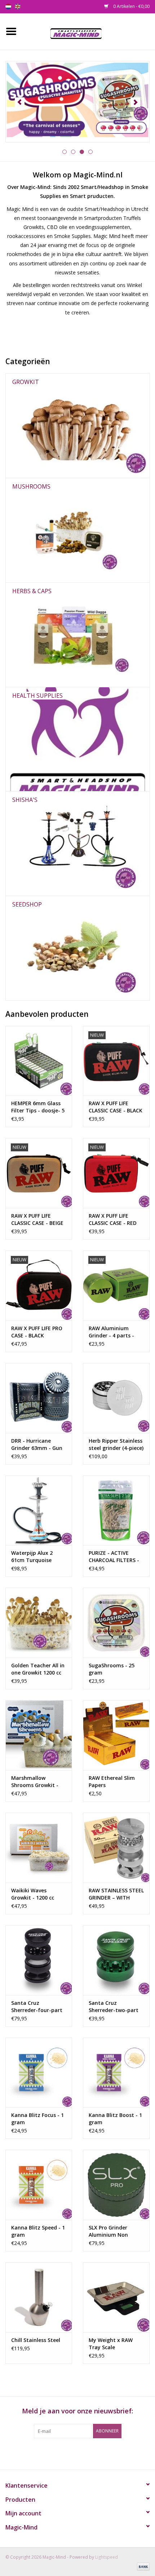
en (18, 6)
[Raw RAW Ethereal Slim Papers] (116, 1735)
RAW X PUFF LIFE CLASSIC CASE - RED (113, 1219)
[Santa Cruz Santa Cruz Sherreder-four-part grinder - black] (39, 1960)
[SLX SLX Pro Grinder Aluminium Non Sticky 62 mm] (116, 2185)
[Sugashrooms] (77, 102)
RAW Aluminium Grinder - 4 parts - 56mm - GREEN (111, 1332)
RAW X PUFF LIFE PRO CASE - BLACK (37, 1332)
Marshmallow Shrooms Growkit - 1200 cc (35, 1782)
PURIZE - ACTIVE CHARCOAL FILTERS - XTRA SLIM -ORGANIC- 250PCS (116, 1557)
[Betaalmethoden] (142, 2566)
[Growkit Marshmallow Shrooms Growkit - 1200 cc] (39, 1735)
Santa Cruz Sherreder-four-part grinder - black (37, 2007)
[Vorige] (20, 102)
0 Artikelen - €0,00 (131, 6)
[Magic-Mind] (88, 31)
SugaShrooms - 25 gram (112, 1669)
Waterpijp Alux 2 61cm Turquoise (32, 1556)
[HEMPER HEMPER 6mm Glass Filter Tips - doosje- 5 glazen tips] (39, 1061)
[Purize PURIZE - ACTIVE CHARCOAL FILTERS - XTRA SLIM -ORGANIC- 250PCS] (116, 1510)
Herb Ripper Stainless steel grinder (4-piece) (116, 1444)
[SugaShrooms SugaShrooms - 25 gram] (116, 1623)
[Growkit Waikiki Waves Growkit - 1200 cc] (39, 1848)
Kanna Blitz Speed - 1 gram (38, 2231)
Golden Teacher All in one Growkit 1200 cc (38, 1669)
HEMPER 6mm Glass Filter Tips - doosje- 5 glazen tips (38, 1107)
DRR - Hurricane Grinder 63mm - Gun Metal (37, 1444)
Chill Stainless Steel (36, 2340)
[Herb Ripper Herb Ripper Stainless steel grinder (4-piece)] (116, 1398)
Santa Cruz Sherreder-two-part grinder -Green (114, 2007)
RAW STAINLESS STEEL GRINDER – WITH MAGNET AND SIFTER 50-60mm (116, 1894)
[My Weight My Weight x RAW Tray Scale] (116, 2297)
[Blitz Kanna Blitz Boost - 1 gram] (116, 2073)
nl (8, 6)
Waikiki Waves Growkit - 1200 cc (33, 1894)
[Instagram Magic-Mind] (84, 2453)
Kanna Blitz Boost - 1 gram (115, 2119)
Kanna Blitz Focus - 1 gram (37, 2119)
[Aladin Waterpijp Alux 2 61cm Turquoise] (39, 1510)
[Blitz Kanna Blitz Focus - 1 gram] (39, 2073)
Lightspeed (107, 2557)
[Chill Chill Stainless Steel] (39, 2297)
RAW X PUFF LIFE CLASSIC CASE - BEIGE (37, 1219)
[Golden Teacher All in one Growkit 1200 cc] (39, 1623)
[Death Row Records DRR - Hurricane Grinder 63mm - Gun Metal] (39, 1398)
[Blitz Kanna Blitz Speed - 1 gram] (39, 2185)
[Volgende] (135, 102)
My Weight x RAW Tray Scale (111, 2344)
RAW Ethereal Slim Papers (112, 1781)
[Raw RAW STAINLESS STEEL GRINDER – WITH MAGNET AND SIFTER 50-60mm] (116, 1848)
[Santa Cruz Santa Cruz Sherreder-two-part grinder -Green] (116, 1960)
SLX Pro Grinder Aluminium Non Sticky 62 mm (108, 2231)
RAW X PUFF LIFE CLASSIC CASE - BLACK (116, 1107)
